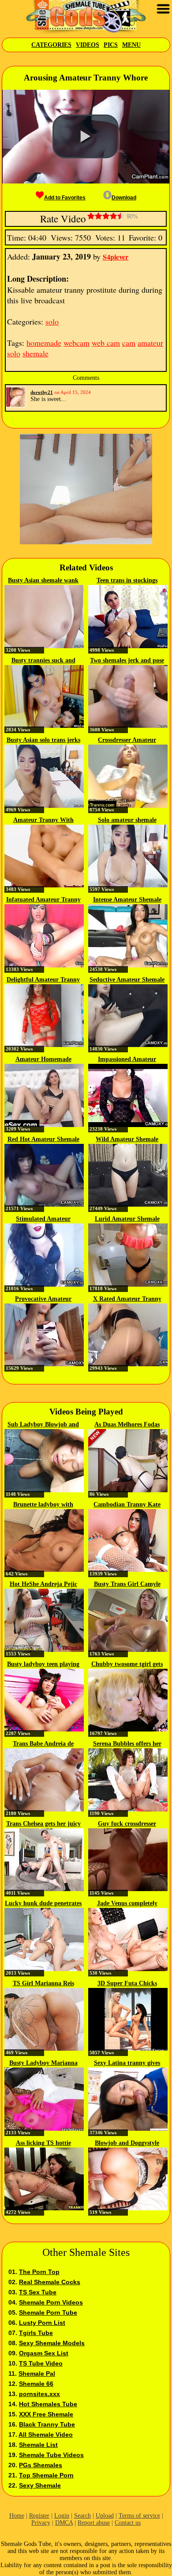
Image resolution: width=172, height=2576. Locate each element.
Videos (88, 45)
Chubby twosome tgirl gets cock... (127, 1665)
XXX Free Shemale (46, 2414)
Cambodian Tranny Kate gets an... (127, 1505)
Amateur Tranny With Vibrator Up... (43, 821)
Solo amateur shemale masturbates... (127, 821)
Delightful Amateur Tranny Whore (43, 980)
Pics (111, 45)
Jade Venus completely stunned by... (127, 1904)
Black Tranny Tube (47, 2424)
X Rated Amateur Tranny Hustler (127, 1299)
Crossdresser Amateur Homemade (127, 741)
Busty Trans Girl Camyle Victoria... (127, 1585)
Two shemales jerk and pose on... (127, 661)
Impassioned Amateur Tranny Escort (127, 1060)
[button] (86, 137)
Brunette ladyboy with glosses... (43, 1505)
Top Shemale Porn (46, 2475)
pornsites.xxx (39, 2394)
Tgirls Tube (36, 2333)
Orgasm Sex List (44, 2353)
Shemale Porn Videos (51, 2302)
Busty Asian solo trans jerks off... (43, 741)
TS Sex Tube (38, 2292)
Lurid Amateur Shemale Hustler (127, 1219)
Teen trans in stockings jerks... (127, 581)
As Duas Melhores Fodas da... (127, 1425)
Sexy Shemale (40, 2485)
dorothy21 (42, 392)
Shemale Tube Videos (51, 2455)
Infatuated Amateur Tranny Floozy (43, 900)
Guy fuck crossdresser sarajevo (127, 1824)
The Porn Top (39, 2272)
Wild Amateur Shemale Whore (127, 1140)
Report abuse (94, 2523)
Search (82, 2516)
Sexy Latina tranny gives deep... (127, 2064)
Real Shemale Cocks (50, 2282)
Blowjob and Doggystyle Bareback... (127, 2144)
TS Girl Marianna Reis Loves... (43, 1984)
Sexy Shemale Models (52, 2343)
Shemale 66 (36, 2384)
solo (52, 321)
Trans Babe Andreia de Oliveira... (43, 1744)
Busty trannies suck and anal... (43, 661)
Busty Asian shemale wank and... (43, 581)
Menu (131, 45)
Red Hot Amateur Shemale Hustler (43, 1140)
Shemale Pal (37, 2373)
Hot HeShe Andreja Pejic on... (43, 1585)
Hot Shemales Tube (48, 2404)
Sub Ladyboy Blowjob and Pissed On (43, 1425)
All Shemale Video (46, 2435)
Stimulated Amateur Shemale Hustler (43, 1219)
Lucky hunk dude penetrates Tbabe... (43, 1904)
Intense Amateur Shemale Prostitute (127, 900)
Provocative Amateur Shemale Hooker (43, 1299)
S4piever (116, 257)
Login (62, 2516)
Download (124, 198)
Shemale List (38, 2445)
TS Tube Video (41, 2363)
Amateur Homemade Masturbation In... (43, 1060)
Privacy (41, 2523)
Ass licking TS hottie (43, 2143)
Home (17, 2516)
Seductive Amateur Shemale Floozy (127, 980)
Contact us (128, 2523)
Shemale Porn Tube (48, 2312)
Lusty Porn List (42, 2323)
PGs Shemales (41, 2465)
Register (39, 2516)
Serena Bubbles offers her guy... (127, 1744)
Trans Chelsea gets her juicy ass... (43, 1824)
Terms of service (139, 2516)
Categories (51, 45)
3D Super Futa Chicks (127, 1983)
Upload (105, 2516)
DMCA (64, 2523)
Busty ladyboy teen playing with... (43, 1665)
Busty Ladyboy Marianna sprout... (43, 2064)
